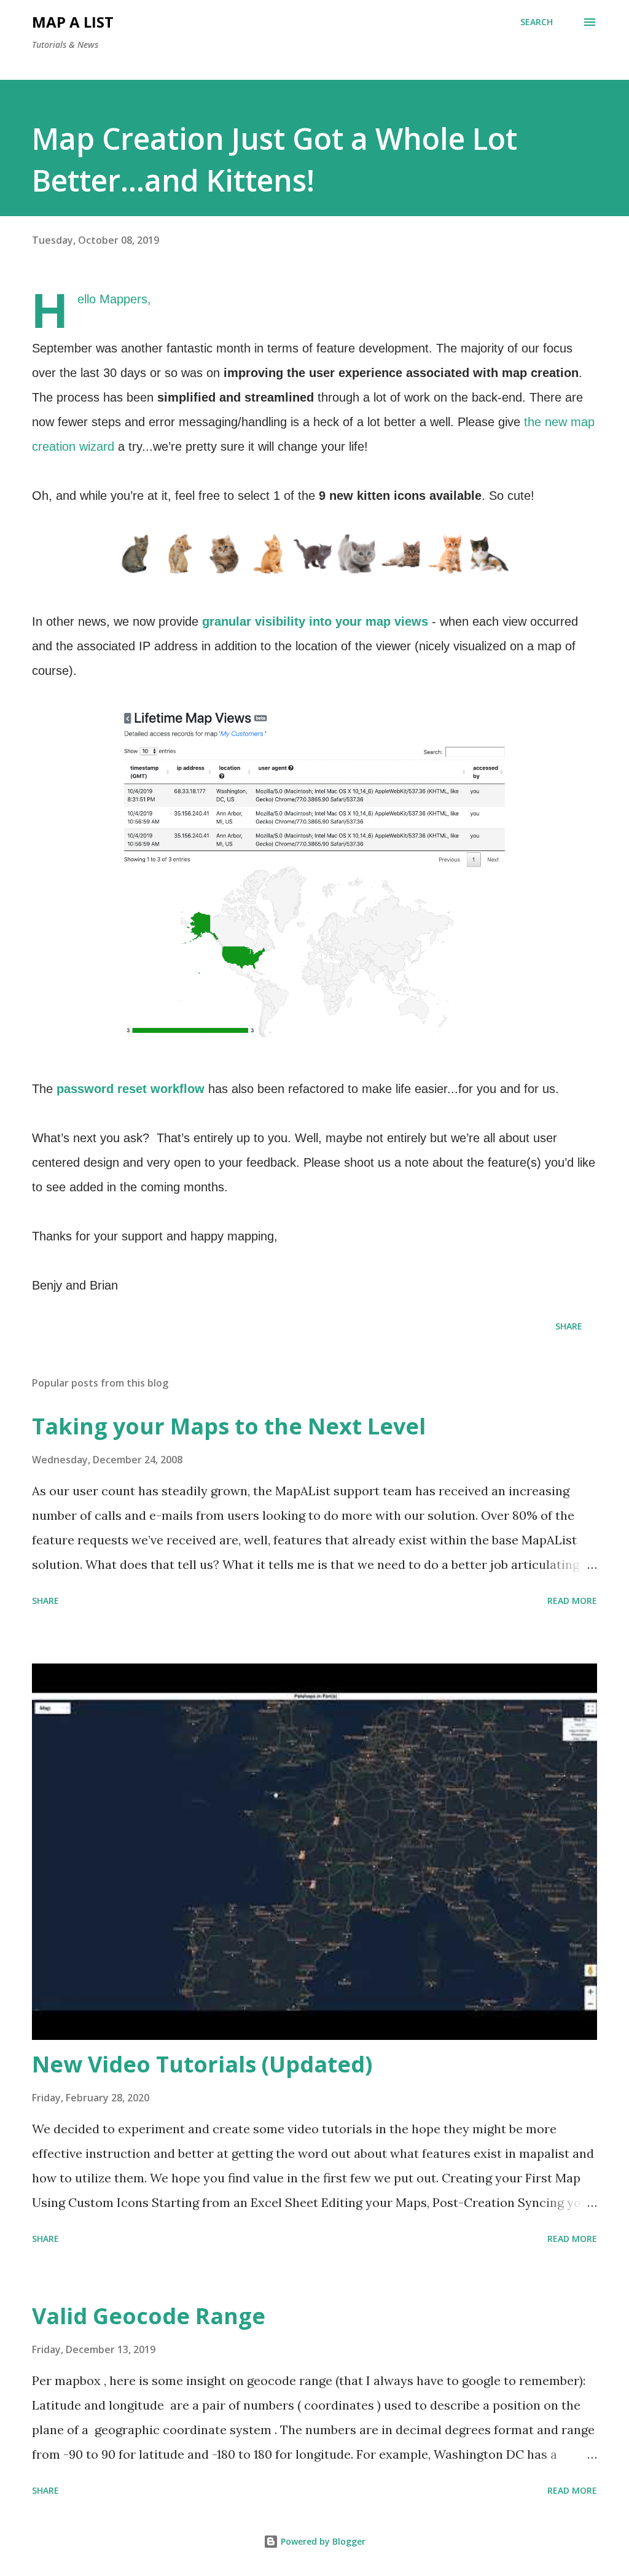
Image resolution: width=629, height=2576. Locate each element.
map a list (73, 22)
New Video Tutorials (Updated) (202, 2064)
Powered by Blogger (322, 2541)
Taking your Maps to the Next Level (229, 1426)
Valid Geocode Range (149, 2316)
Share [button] (569, 1326)
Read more (572, 1601)
